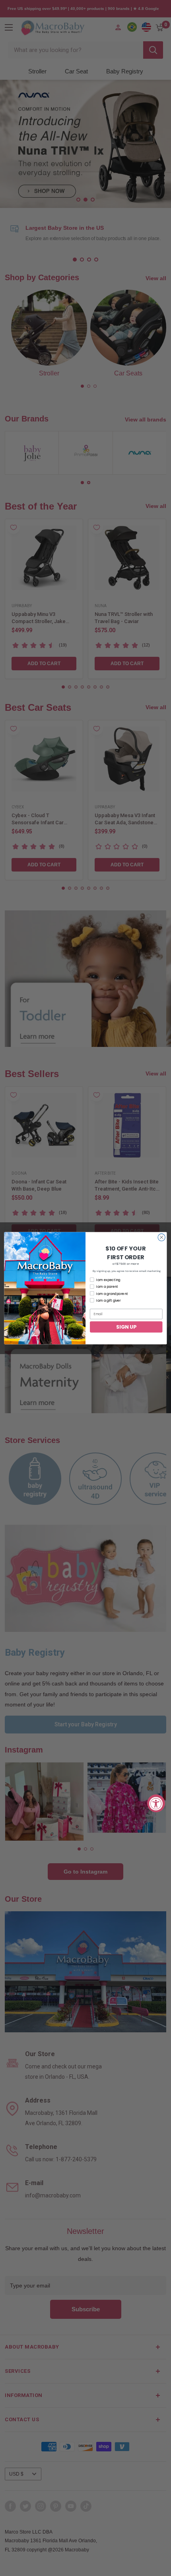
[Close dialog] (161, 1237)
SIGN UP (126, 1326)
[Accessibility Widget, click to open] (156, 1803)
